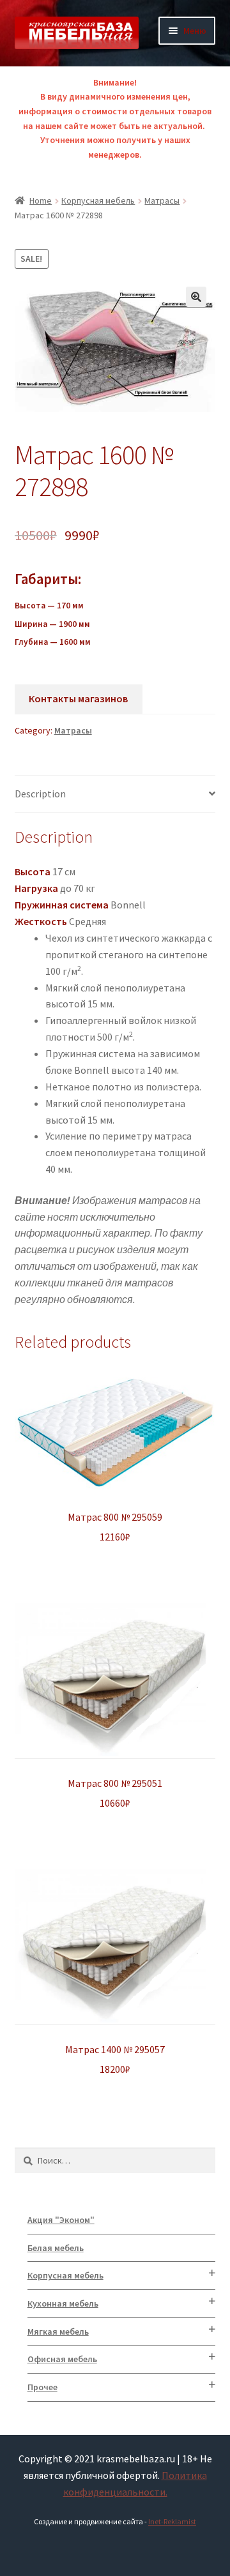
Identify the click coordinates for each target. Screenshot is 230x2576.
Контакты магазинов (78, 698)
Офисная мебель (62, 2359)
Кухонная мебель (63, 2303)
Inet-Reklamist (172, 2521)
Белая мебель (56, 2248)
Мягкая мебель (58, 2331)
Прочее (42, 2387)
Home (41, 200)
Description (40, 794)
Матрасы (162, 200)
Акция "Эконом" (61, 2220)
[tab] (115, 795)
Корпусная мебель (98, 200)
